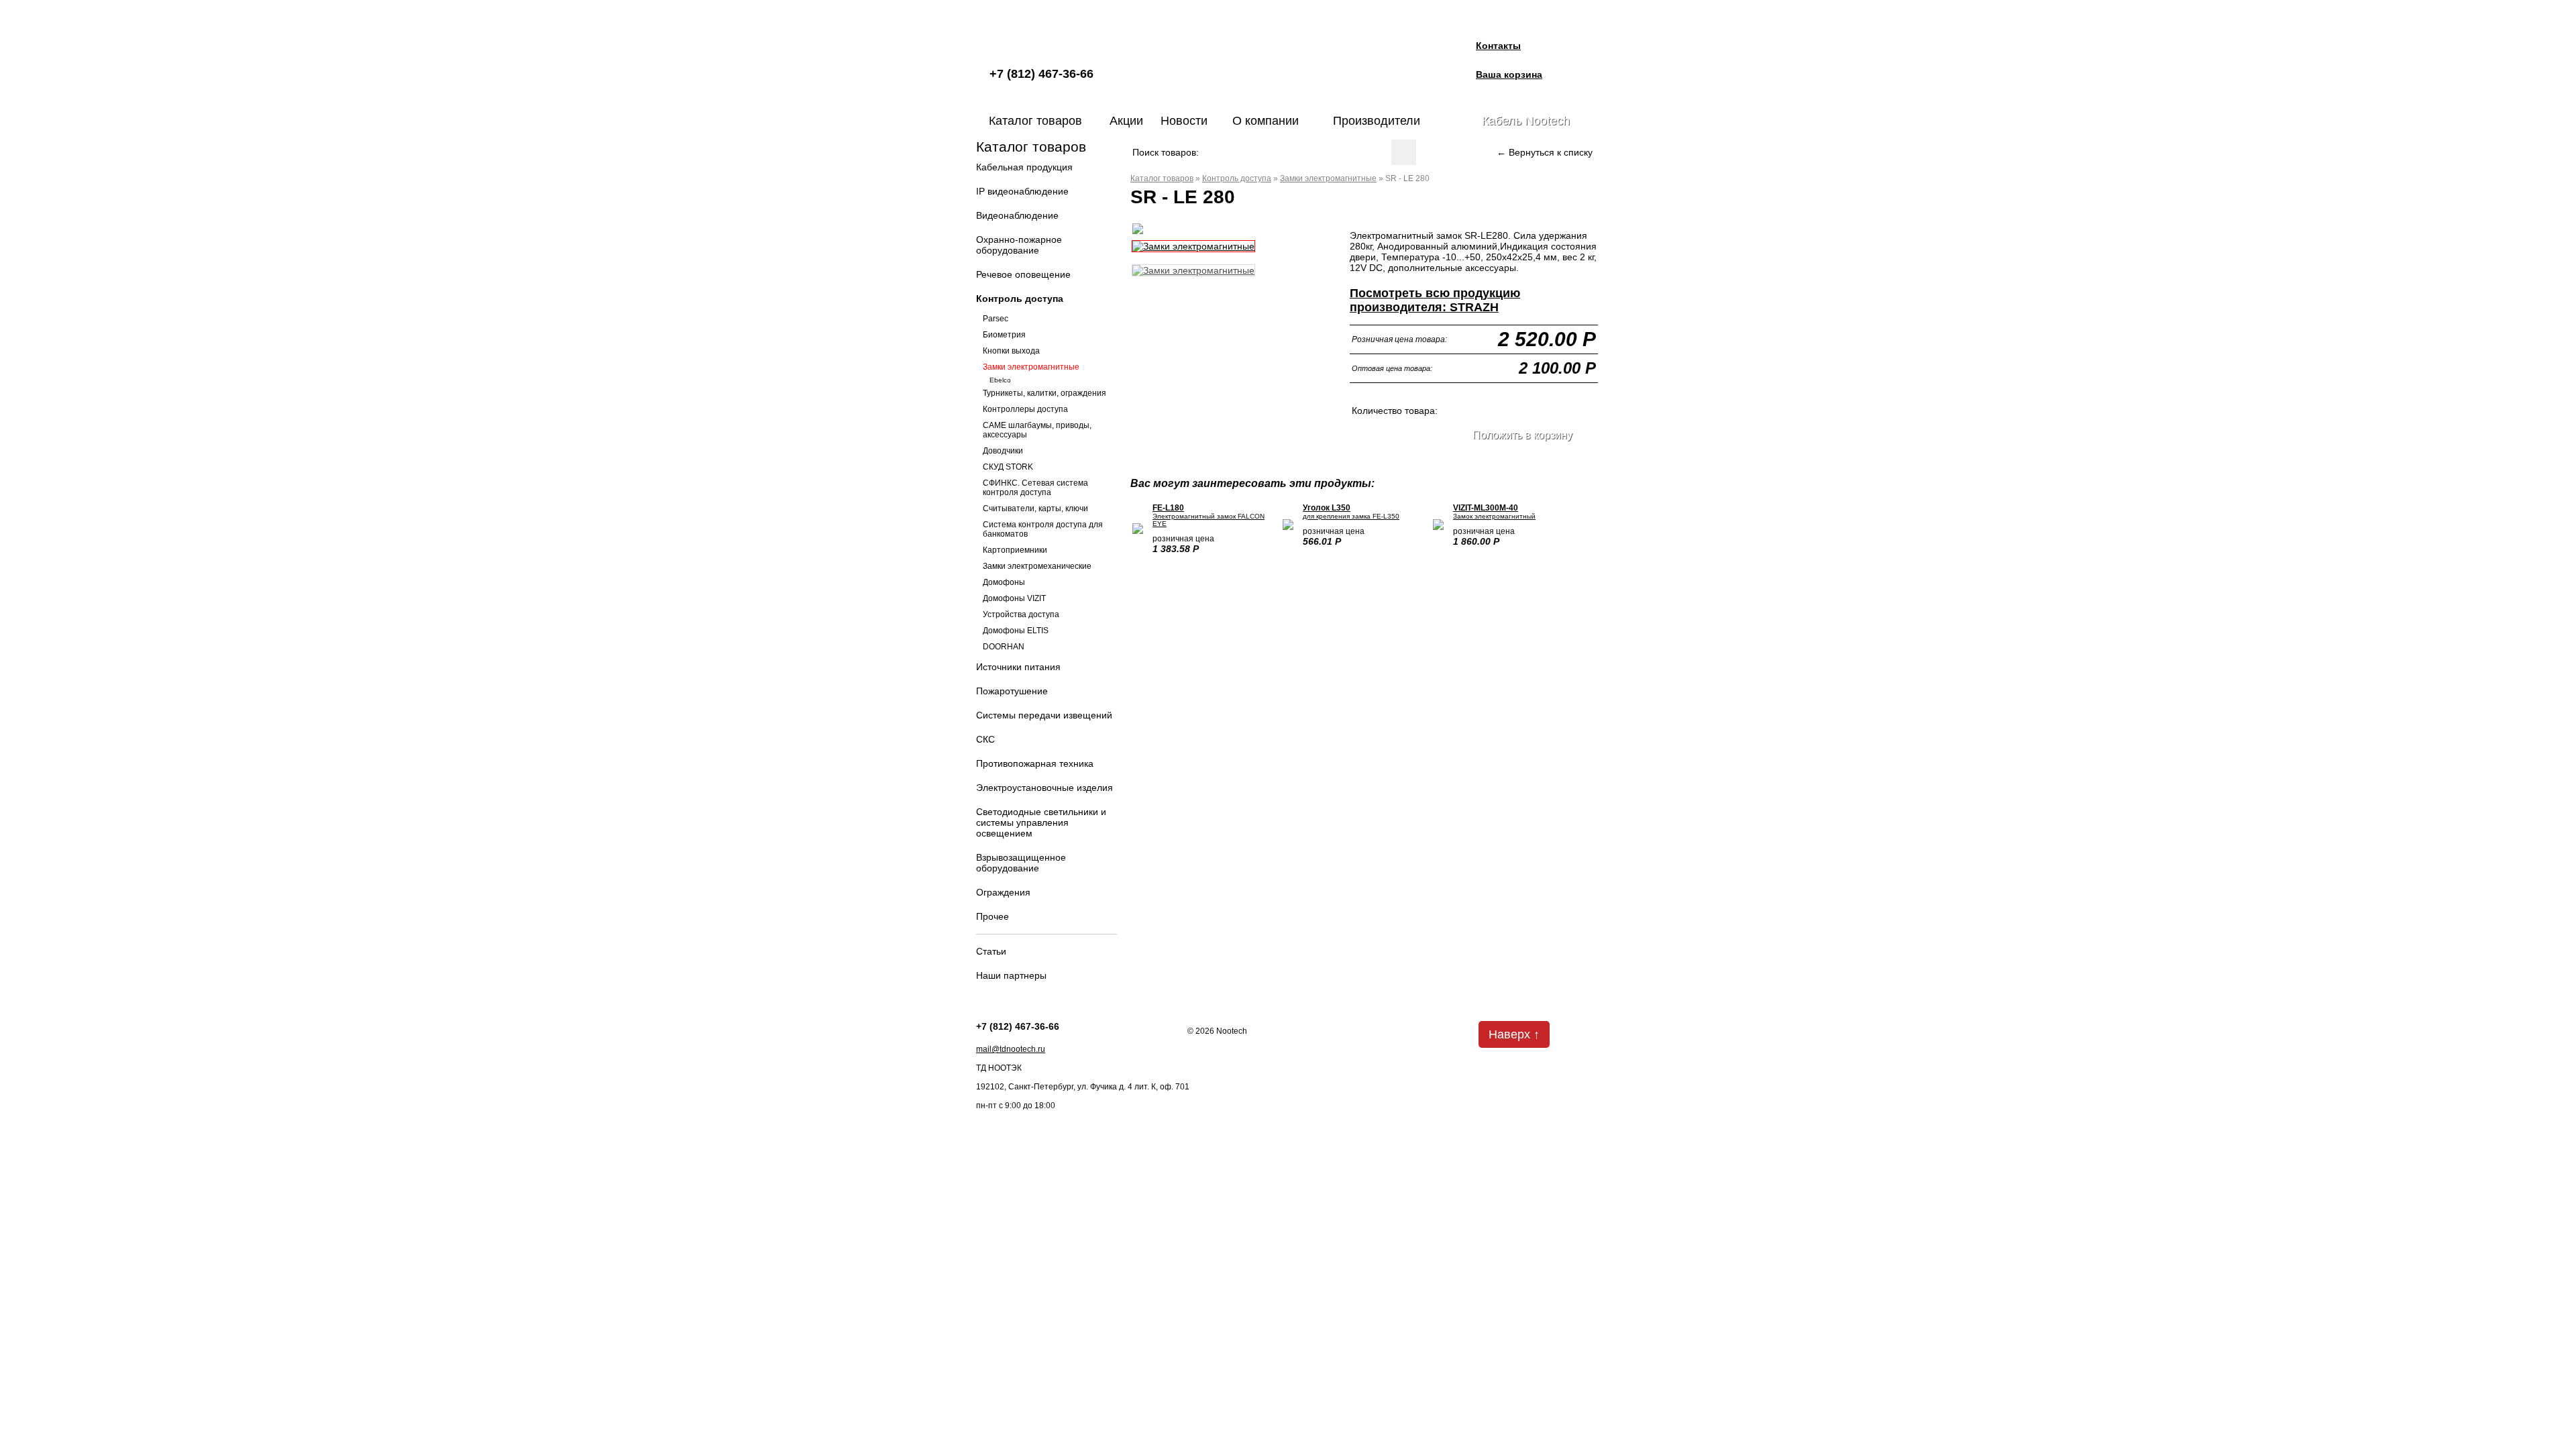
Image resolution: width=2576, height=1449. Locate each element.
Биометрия (1004, 335)
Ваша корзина (1509, 74)
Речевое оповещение (1023, 274)
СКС (985, 739)
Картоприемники (1015, 550)
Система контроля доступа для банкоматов (1043, 529)
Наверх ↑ (1514, 1034)
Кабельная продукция (1024, 167)
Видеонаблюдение (1017, 215)
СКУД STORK (1008, 467)
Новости (1184, 121)
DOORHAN (1004, 647)
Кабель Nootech (1526, 121)
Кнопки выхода (1011, 351)
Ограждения (1003, 892)
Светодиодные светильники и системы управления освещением (1041, 822)
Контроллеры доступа (1025, 409)
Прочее (992, 916)
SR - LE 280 (1407, 178)
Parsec (996, 319)
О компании (1266, 121)
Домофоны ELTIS (1016, 631)
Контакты (1498, 46)
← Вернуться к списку (1545, 152)
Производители (1377, 121)
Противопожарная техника (1035, 763)
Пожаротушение (1012, 691)
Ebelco (1000, 380)
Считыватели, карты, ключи (1035, 508)
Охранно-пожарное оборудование (1019, 245)
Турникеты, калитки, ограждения (1044, 393)
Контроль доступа (1020, 299)
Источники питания (1018, 667)
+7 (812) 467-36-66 (1041, 74)
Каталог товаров (1035, 121)
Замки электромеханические (1037, 566)
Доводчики (1003, 451)
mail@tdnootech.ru (1011, 1049)
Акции (1126, 121)
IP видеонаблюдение (1022, 191)
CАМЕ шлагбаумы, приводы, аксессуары (1037, 430)
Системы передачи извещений (1044, 715)
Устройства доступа (1021, 614)
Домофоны (1004, 582)
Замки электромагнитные (1031, 367)
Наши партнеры (1011, 975)
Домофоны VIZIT (1014, 598)
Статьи (991, 951)
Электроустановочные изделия (1044, 788)
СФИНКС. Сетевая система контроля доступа (1035, 488)
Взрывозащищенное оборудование (1021, 863)
